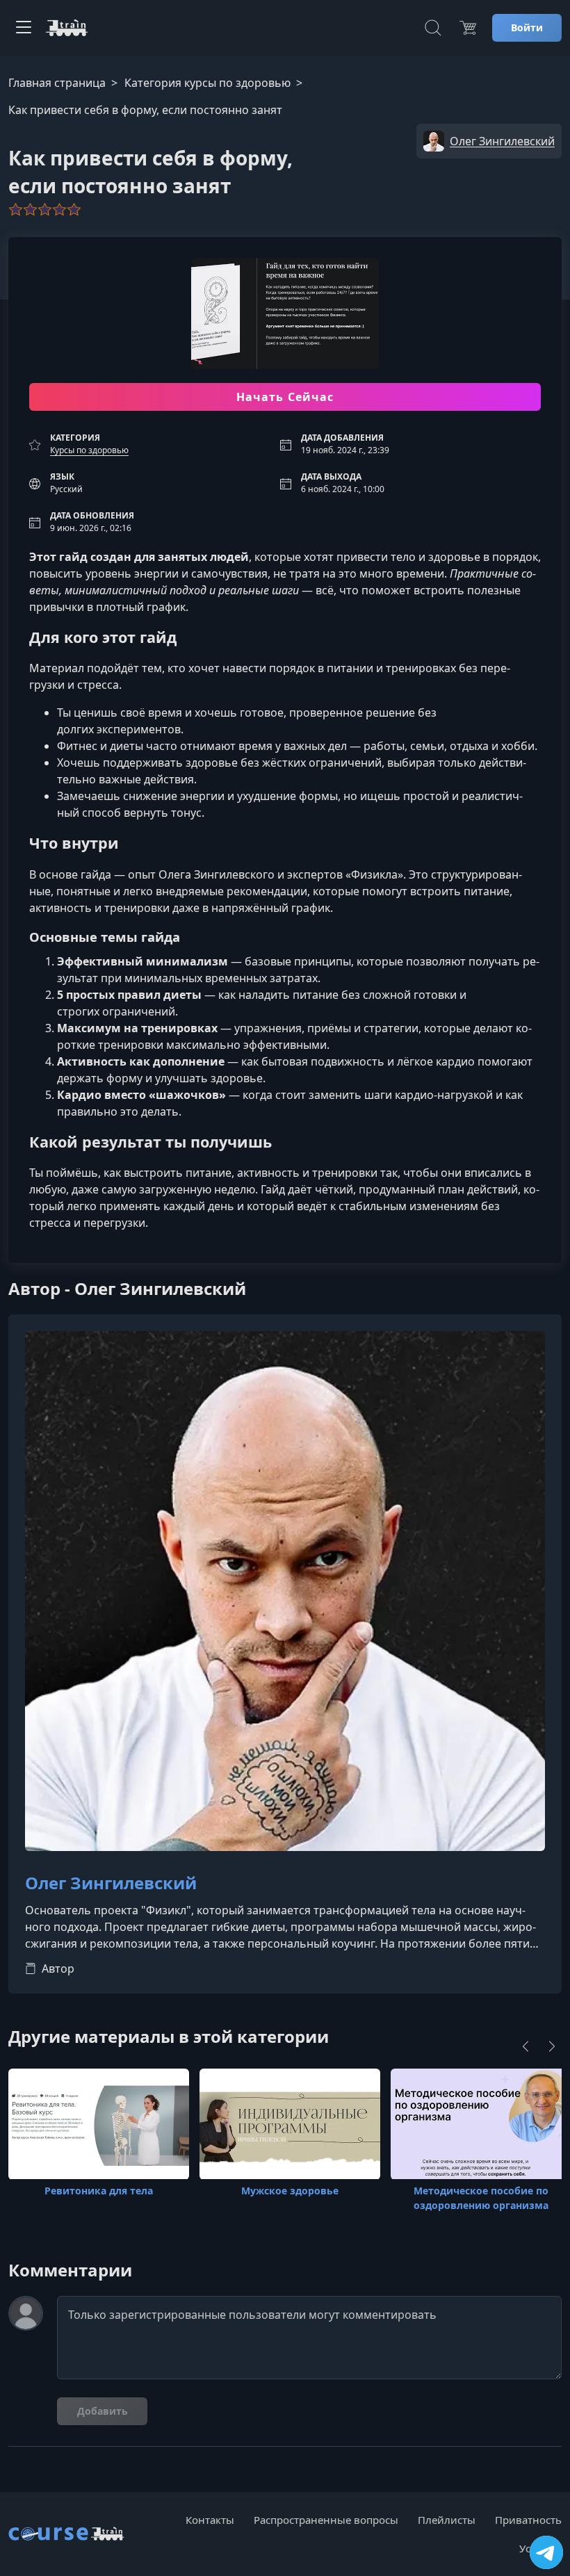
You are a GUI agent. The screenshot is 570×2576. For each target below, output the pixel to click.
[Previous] (526, 2046)
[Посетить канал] (546, 2552)
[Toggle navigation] (24, 28)
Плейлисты (447, 2520)
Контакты (210, 2520)
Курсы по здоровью (89, 450)
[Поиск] (433, 28)
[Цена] (468, 28)
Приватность (528, 2520)
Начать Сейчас (285, 397)
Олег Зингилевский (111, 1883)
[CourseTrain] (67, 28)
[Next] (552, 2046)
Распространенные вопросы (326, 2520)
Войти (527, 27)
